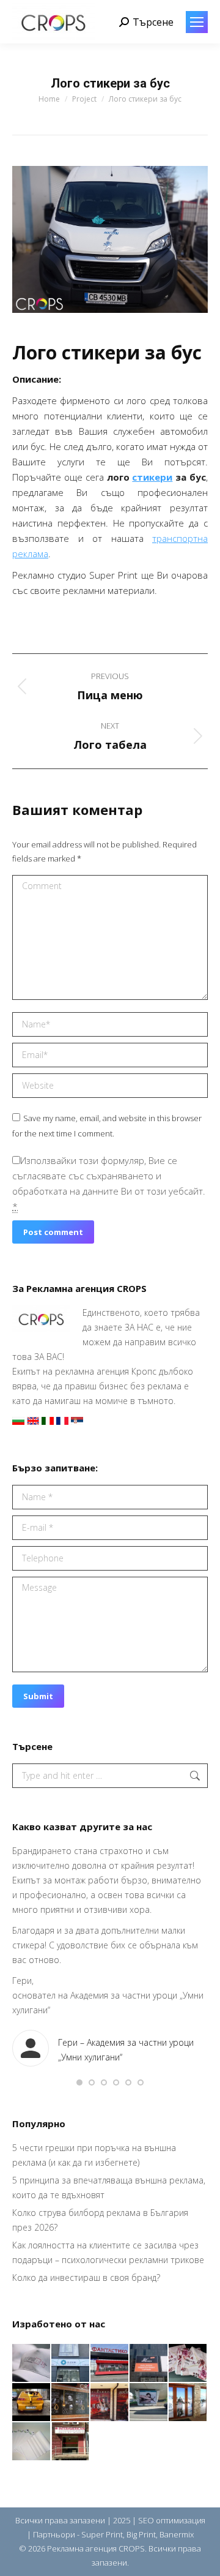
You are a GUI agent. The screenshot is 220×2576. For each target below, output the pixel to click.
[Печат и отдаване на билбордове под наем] (149, 2403)
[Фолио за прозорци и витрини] (188, 2403)
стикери (152, 477)
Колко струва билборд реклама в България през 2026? (100, 2220)
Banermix (177, 2534)
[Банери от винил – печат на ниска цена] (71, 2403)
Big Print (141, 2534)
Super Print (102, 2534)
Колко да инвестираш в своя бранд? (86, 2277)
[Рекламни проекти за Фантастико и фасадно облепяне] (110, 2364)
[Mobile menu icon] (197, 22)
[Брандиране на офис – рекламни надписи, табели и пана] (71, 2442)
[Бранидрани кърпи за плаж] (188, 2364)
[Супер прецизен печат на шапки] (32, 2364)
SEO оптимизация (172, 2520)
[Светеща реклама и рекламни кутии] (71, 2364)
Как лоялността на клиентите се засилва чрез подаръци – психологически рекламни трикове (108, 2252)
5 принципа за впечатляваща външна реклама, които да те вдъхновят (109, 2187)
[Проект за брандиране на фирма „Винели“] (110, 2403)
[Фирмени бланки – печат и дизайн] (32, 2442)
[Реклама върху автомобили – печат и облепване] (32, 2403)
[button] (79, 2082)
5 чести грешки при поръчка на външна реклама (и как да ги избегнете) (94, 2155)
